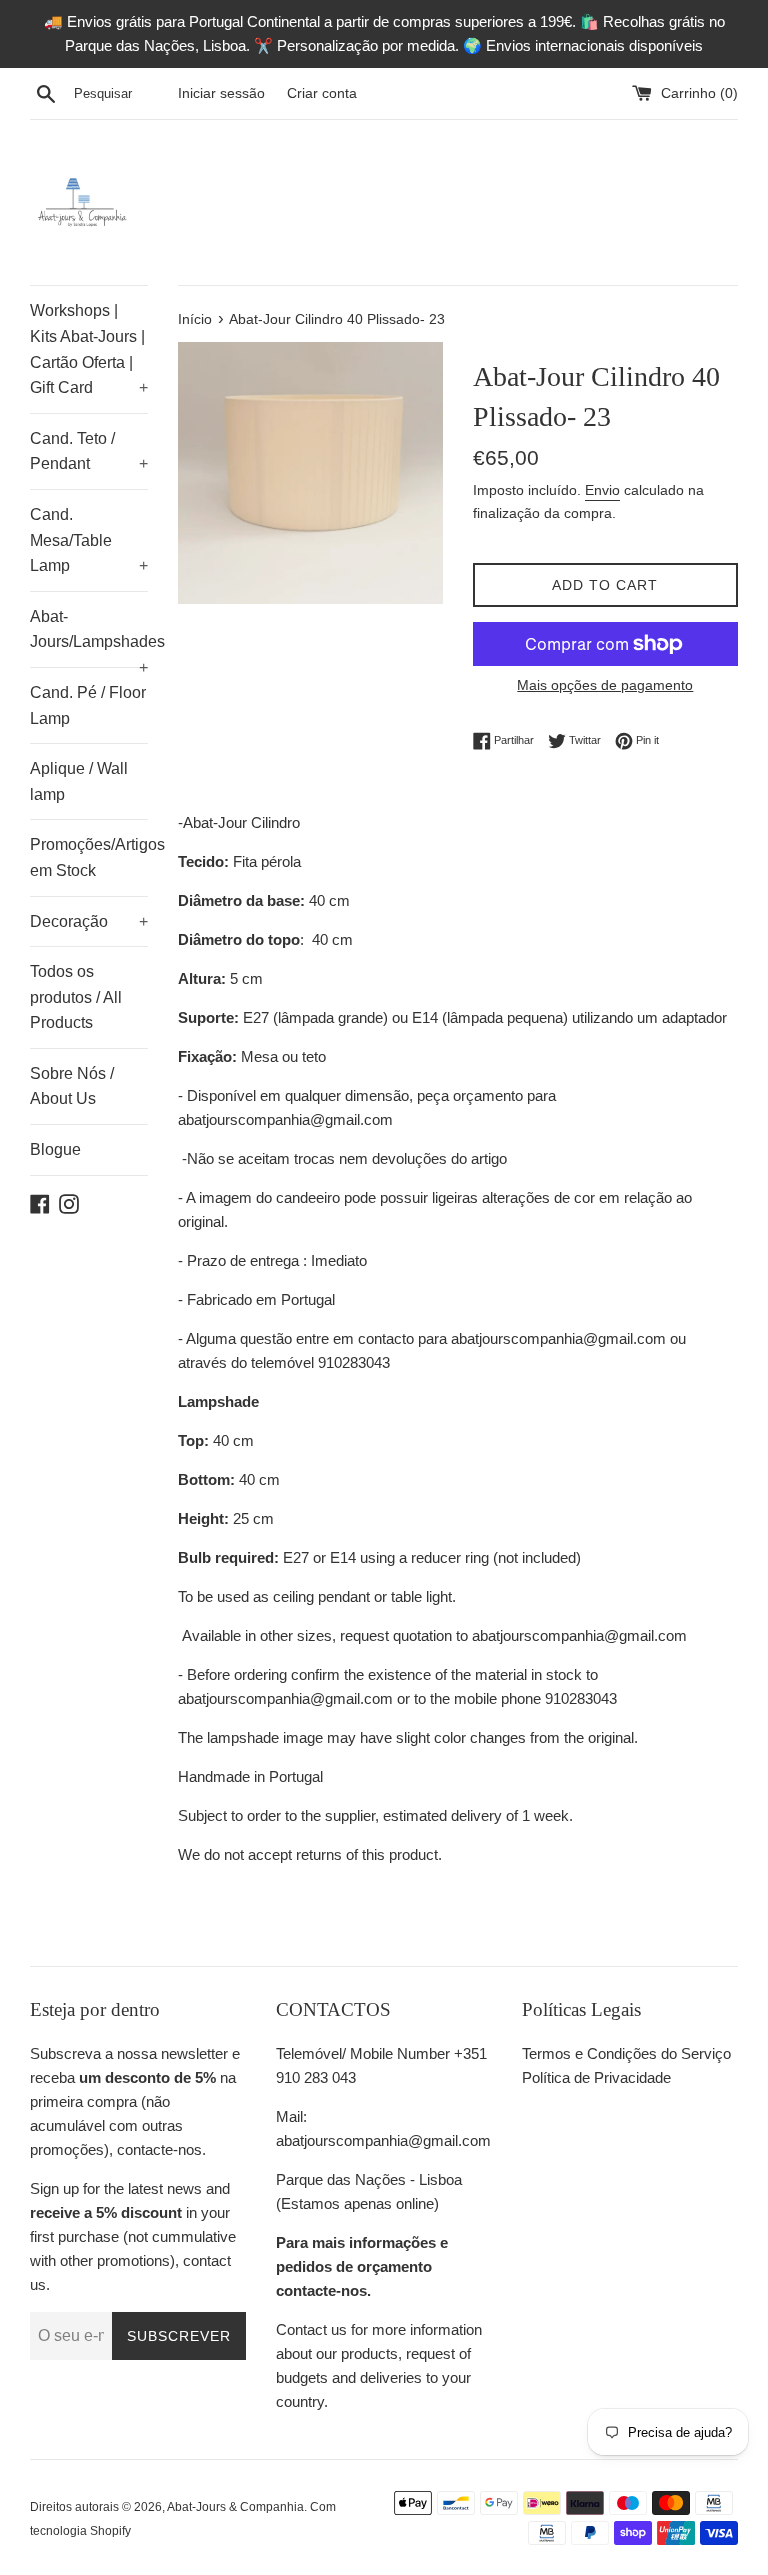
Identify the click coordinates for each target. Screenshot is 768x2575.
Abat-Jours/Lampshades (89, 637)
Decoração (89, 921)
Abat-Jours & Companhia (235, 2507)
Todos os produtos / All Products (76, 997)
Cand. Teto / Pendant (89, 451)
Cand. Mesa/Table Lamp (89, 540)
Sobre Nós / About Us (72, 1086)
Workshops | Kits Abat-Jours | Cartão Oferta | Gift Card (89, 349)
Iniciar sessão (221, 93)
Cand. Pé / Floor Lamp (88, 705)
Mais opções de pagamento (605, 685)
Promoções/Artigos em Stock (89, 857)
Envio (602, 490)
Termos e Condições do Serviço (626, 2053)
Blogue (55, 1149)
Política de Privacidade (596, 2077)
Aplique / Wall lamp (79, 781)
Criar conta (322, 93)
